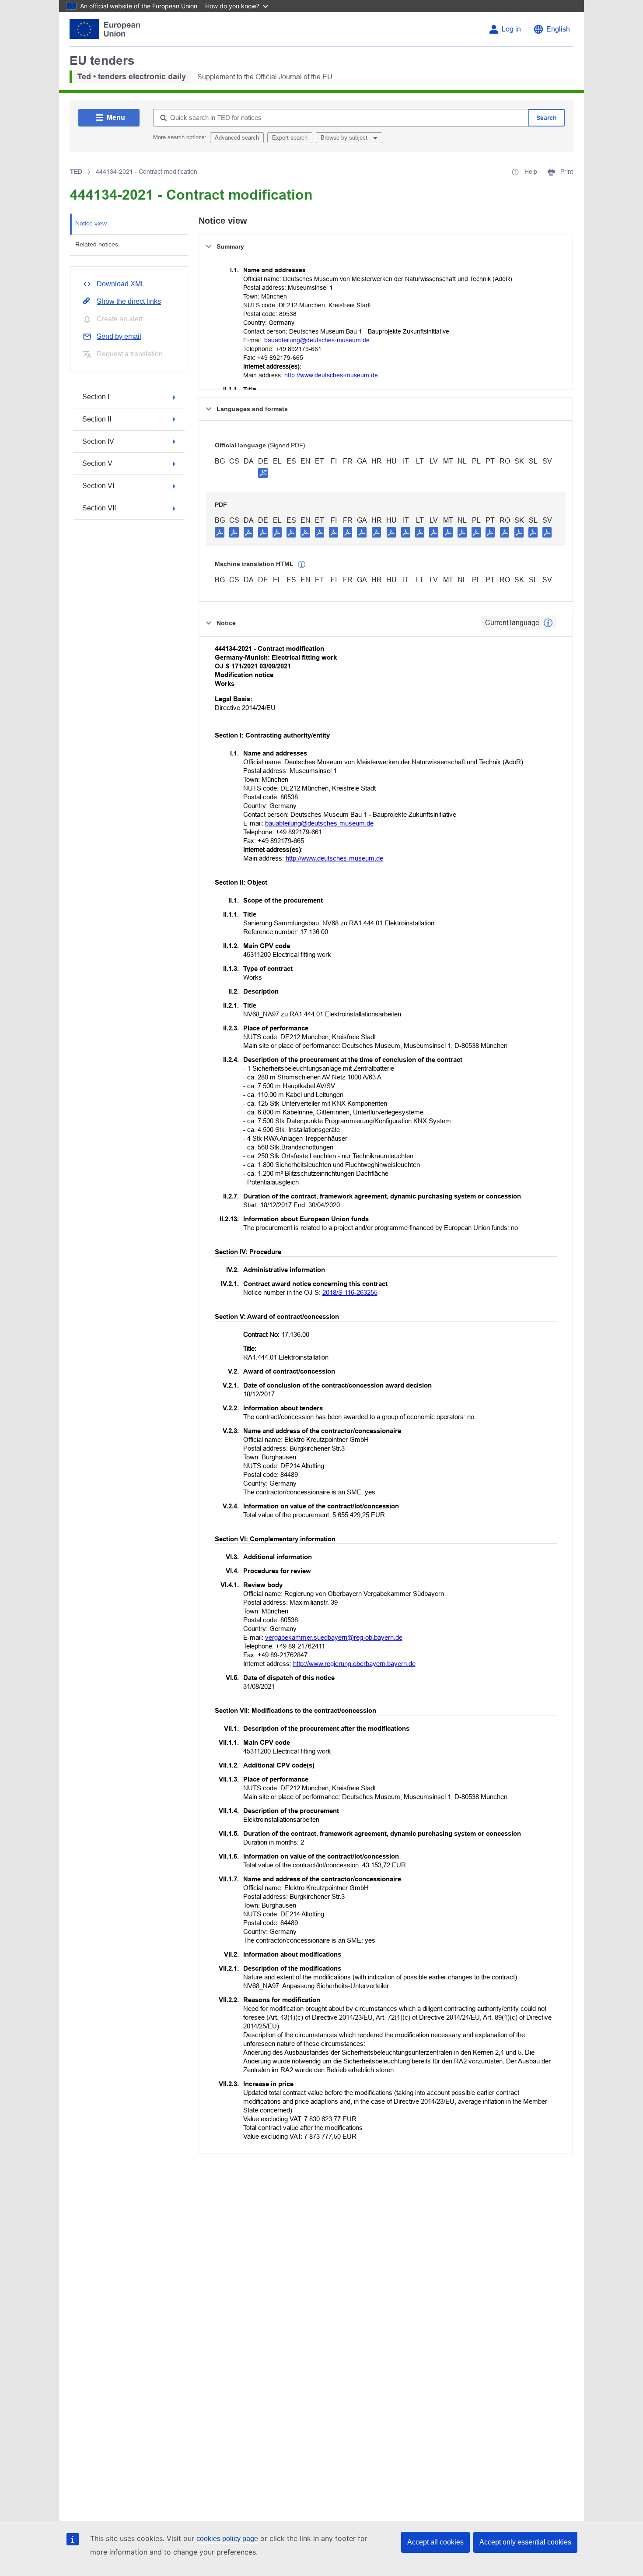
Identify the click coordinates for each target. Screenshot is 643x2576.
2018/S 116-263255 (350, 1292)
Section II (97, 419)
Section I (96, 397)
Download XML (121, 284)
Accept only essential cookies (525, 2542)
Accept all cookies (435, 2542)
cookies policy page (227, 2539)
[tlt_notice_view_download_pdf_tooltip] (220, 532)
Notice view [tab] (91, 223)
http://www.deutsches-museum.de (331, 375)
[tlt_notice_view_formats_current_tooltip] (548, 623)
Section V (97, 463)
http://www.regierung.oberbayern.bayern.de (354, 1664)
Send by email (119, 336)
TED (76, 172)
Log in (511, 29)
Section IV (98, 441)
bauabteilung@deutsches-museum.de (317, 340)
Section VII (99, 508)
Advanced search (237, 138)
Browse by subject (345, 138)
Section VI (98, 486)
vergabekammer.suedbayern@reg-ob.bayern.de (334, 1637)
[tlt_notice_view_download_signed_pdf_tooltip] (263, 473)
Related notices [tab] (97, 244)
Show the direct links (129, 301)
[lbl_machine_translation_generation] (302, 565)
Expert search (290, 138)
